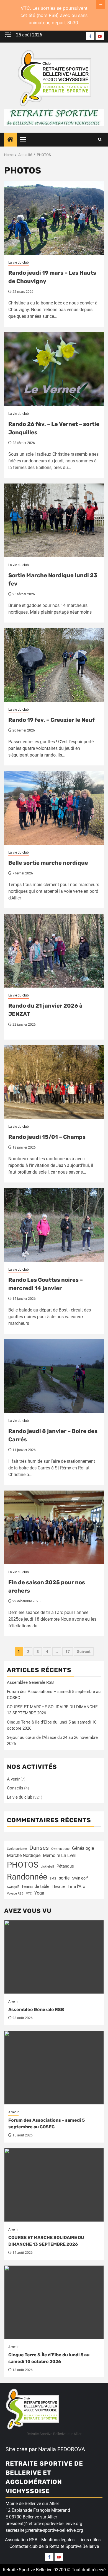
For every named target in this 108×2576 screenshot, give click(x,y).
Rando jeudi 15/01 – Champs (47, 1137)
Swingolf (13, 1887)
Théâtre (58, 1886)
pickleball (47, 1867)
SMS (53, 1879)
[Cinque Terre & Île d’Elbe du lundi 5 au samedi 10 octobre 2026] (54, 2302)
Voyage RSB (15, 1894)
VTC (29, 1894)
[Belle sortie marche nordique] (54, 808)
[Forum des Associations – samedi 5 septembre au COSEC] (54, 2068)
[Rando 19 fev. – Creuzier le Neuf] (54, 665)
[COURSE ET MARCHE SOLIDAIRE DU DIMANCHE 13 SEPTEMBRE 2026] (54, 2185)
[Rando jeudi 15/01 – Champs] (54, 1082)
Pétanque (65, 1866)
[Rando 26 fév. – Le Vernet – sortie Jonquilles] (54, 369)
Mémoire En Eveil (60, 1855)
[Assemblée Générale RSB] (54, 1957)
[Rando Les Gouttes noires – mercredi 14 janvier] (54, 1225)
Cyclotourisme (17, 1849)
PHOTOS (23, 1865)
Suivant (84, 1652)
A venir (13, 1779)
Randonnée (27, 1877)
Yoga (39, 1893)
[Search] (100, 140)
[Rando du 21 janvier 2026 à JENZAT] (54, 951)
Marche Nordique (24, 1855)
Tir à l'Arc (76, 1886)
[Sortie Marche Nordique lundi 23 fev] (54, 520)
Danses (39, 1848)
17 (68, 1652)
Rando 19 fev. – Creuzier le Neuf (52, 720)
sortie (64, 1878)
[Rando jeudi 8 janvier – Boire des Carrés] (54, 1376)
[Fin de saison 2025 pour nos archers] (54, 1527)
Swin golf (80, 1878)
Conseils (15, 1788)
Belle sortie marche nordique (48, 863)
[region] (54, 2528)
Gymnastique (60, 1849)
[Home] (11, 140)
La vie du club (19, 262)
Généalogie (83, 1848)
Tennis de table (35, 1887)
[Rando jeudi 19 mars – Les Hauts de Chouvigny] (54, 218)
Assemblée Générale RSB (30, 1682)
